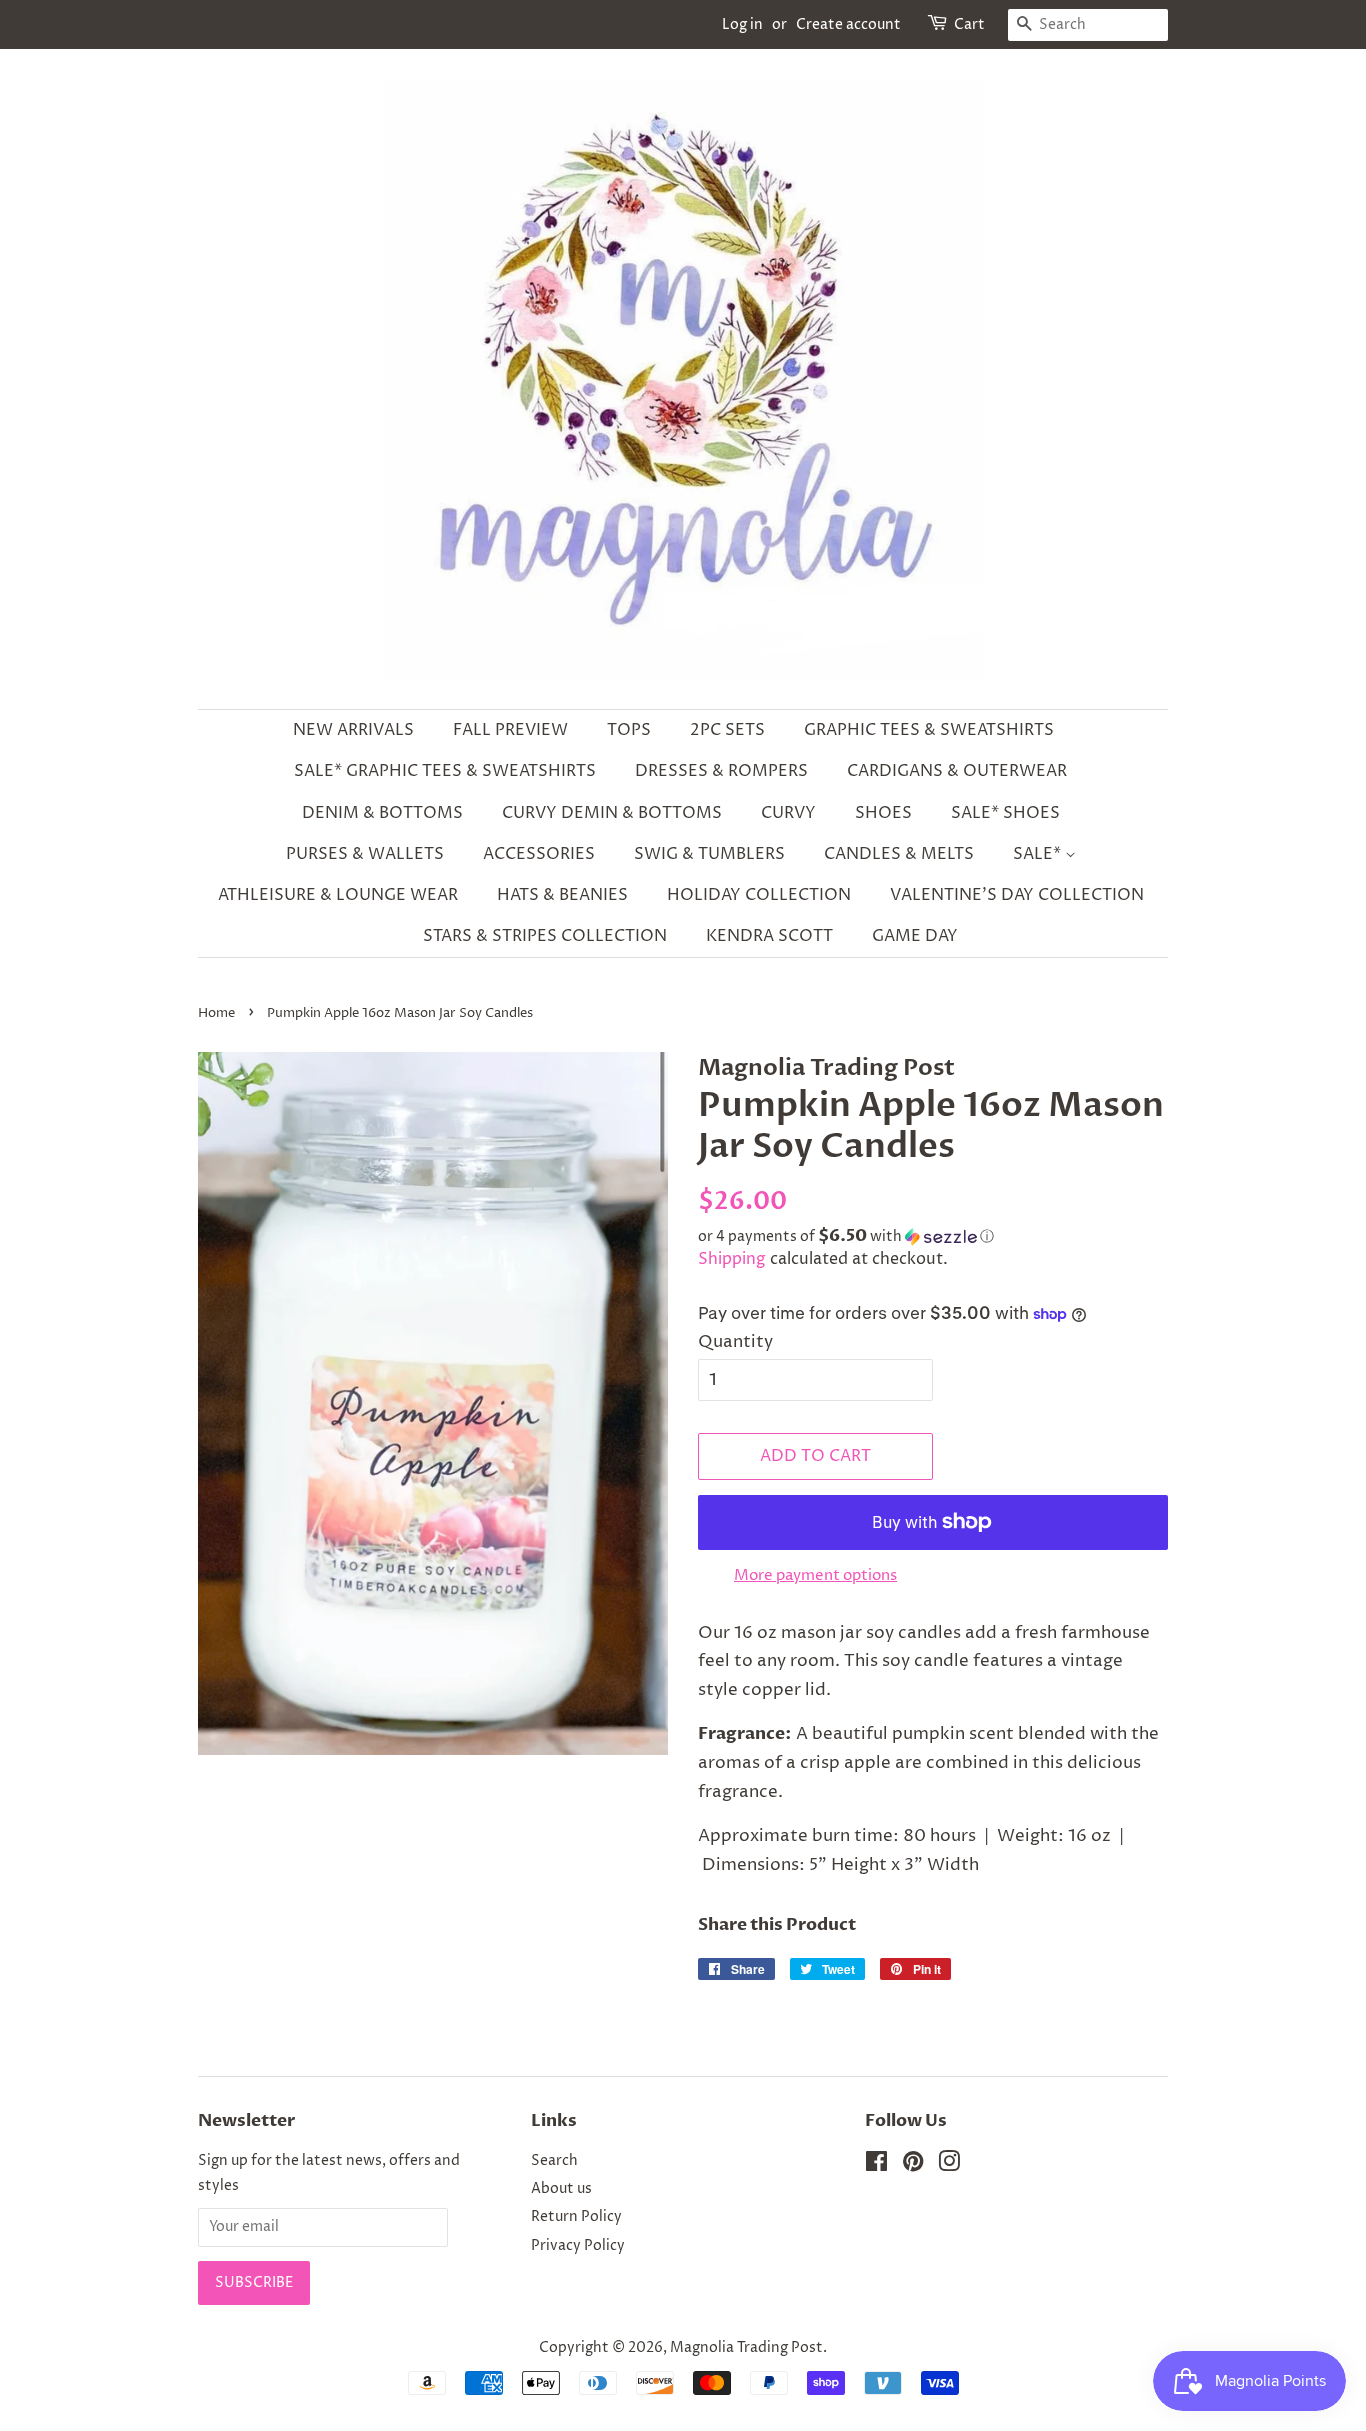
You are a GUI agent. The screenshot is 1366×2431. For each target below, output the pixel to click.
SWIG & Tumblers (709, 854)
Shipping (732, 1259)
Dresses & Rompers (721, 771)
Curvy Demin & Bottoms (612, 813)
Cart (969, 24)
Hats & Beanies (562, 895)
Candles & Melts (899, 854)
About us (561, 2189)
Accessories (539, 854)
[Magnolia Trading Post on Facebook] (876, 2166)
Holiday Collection (759, 895)
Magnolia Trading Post (746, 2348)
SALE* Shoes (1005, 813)
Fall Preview (510, 730)
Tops (629, 730)
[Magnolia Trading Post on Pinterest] (913, 2166)
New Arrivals (353, 730)
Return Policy (576, 2217)
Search (554, 2161)
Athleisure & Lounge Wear (338, 895)
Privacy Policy (578, 2246)
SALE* (1039, 854)
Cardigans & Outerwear (957, 771)
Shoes (883, 813)
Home (216, 1013)
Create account (848, 24)
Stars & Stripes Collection (545, 936)
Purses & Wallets (365, 854)
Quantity (735, 1342)
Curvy (788, 813)
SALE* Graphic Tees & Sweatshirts (445, 771)
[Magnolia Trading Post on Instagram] (949, 2166)
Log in (742, 24)
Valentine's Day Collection (1017, 895)
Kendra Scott (769, 936)
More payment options (815, 1575)
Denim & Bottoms (382, 813)
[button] (933, 1236)
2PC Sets (727, 730)
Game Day (915, 936)
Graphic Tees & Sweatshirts (929, 730)
